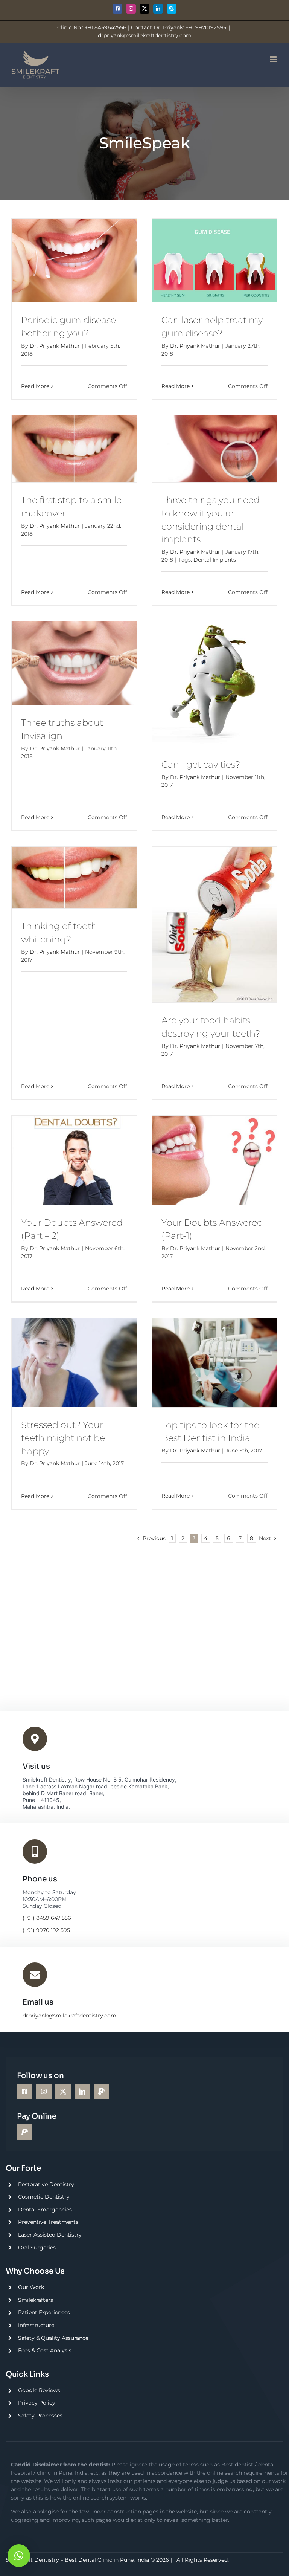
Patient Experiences (44, 2312)
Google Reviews (39, 2390)
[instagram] (44, 2091)
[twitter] (63, 2091)
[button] (19, 2556)
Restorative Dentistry (46, 2184)
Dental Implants (215, 560)
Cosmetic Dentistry (44, 2197)
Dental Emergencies (45, 2210)
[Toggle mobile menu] (274, 59)
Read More (35, 386)
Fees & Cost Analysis (45, 2350)
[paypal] (101, 2091)
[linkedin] (82, 2091)
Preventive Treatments (48, 2222)
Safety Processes (40, 2416)
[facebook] (25, 2091)
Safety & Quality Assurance (53, 2338)
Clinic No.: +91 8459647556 (92, 27)
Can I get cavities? (201, 764)
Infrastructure (36, 2325)
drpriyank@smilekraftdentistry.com (145, 35)
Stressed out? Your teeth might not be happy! (63, 1438)
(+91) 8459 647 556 (47, 1918)
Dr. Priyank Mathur (55, 346)
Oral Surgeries (37, 2248)
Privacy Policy (37, 2403)
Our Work (31, 2287)
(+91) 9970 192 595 (46, 1930)
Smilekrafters (36, 2300)
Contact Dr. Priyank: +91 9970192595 (179, 27)
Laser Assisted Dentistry (50, 2235)
